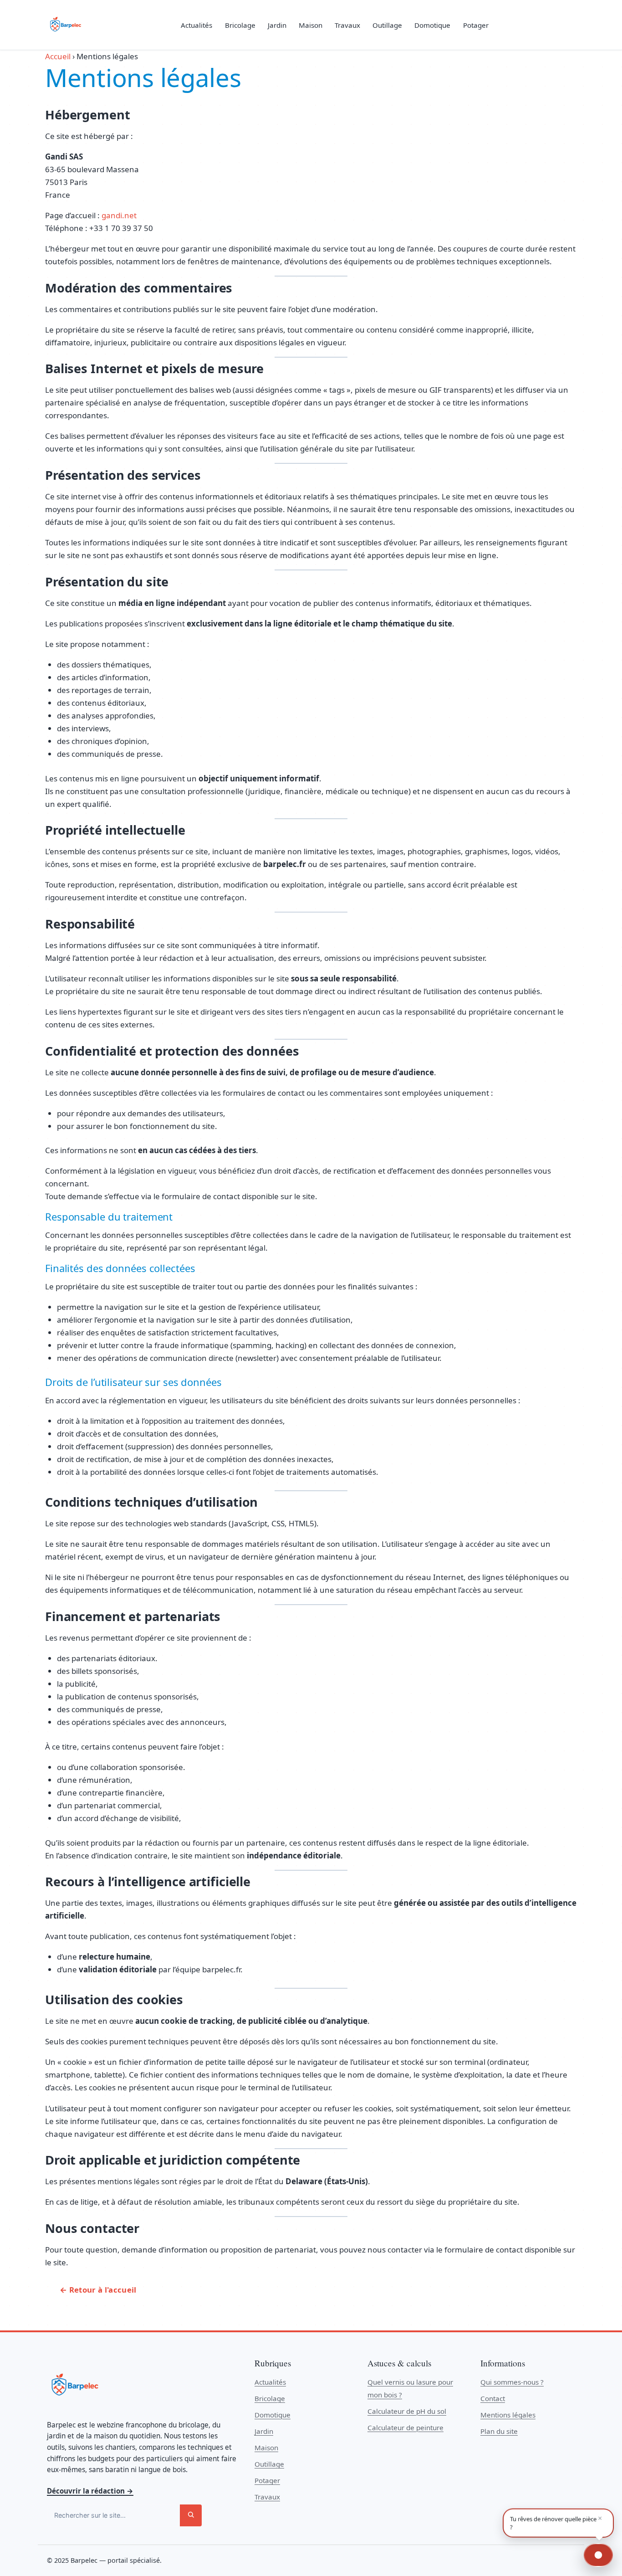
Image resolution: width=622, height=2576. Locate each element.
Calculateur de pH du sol (407, 2411)
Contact (493, 2398)
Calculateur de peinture (405, 2427)
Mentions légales (508, 2415)
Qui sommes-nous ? (512, 2382)
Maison (311, 25)
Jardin (277, 25)
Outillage (387, 25)
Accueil (58, 56)
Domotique (432, 25)
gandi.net (119, 215)
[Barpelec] (65, 25)
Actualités (196, 25)
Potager (476, 25)
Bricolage (240, 25)
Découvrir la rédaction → (90, 2491)
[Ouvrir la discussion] (598, 2555)
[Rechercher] (191, 2515)
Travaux (347, 25)
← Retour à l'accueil (98, 2290)
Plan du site (499, 2431)
